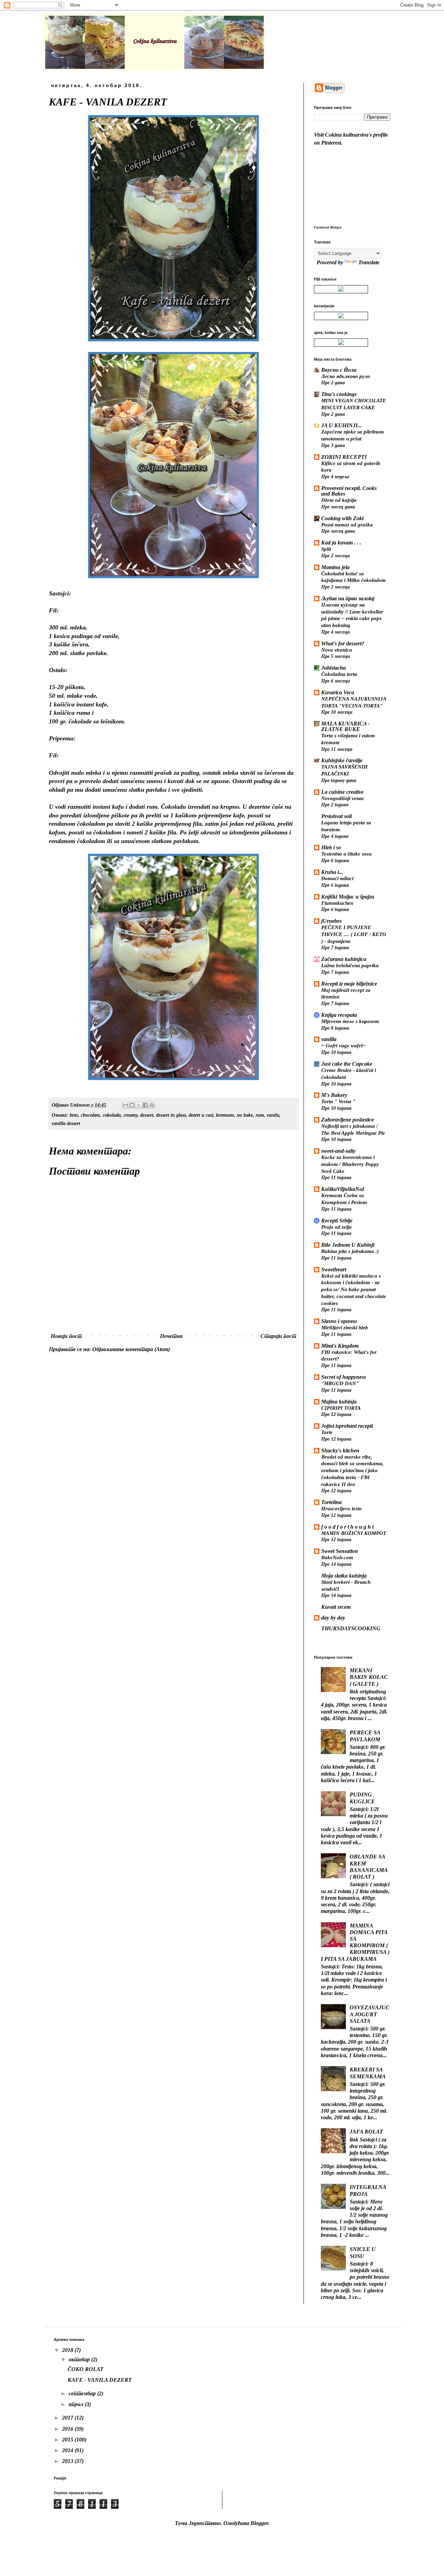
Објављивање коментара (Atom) (131, 1349)
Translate (369, 262)
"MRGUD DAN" (340, 1383)
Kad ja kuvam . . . (341, 543)
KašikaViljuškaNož (343, 1189)
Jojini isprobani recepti (347, 1426)
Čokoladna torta (339, 674)
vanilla (329, 1039)
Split (326, 549)
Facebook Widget (328, 227)
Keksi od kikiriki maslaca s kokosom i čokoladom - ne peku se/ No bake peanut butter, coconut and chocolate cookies (354, 1289)
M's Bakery (334, 1095)
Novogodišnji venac (343, 798)
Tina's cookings (339, 394)
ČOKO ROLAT (86, 2369)
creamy (130, 1115)
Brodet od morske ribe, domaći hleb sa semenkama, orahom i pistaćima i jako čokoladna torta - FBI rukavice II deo (352, 1470)
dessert (147, 1115)
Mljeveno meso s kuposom (350, 1021)
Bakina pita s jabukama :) (350, 1251)
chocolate (90, 1115)
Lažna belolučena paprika (350, 965)
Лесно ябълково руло (346, 376)
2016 (68, 2429)
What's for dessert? (343, 643)
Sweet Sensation (340, 1551)
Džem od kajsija (339, 500)
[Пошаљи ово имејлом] (126, 1105)
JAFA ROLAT (366, 2132)
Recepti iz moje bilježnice (349, 984)
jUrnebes (331, 921)
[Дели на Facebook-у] (145, 1105)
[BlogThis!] (132, 1105)
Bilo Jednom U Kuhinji (348, 1245)
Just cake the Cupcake (347, 1064)
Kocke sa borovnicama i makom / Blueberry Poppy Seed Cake (350, 1164)
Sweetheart (334, 1269)
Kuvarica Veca (338, 692)
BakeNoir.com (337, 1557)
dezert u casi (201, 1115)
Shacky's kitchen (340, 1450)
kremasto (225, 1115)
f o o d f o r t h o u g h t (347, 1527)
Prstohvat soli (336, 816)
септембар (83, 2393)
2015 (68, 2440)
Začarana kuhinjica (344, 959)
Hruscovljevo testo (341, 1508)
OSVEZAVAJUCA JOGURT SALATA (370, 2014)
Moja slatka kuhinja (344, 1576)
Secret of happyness (344, 1377)
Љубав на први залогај (348, 598)
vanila (273, 1115)
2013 (68, 2461)
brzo (74, 1115)
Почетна (171, 1336)
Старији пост (278, 1336)
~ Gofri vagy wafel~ (343, 1045)
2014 (68, 2450)
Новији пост (66, 1336)
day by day (333, 1618)
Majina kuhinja (339, 1402)
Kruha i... (332, 872)
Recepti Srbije (337, 1221)
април (77, 2404)
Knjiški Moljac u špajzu (348, 897)
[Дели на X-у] (139, 1105)
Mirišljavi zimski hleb (345, 1327)
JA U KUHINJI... (341, 425)
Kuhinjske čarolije (342, 760)
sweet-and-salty (338, 1151)
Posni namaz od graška (347, 525)
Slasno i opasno (339, 1321)
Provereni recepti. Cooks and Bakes (349, 491)
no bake (245, 1115)
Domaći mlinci (337, 878)
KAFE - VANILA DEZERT (100, 2380)
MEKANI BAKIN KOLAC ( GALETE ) (369, 1677)
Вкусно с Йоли (339, 370)
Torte (327, 1432)
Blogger (259, 2523)
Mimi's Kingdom (340, 1346)
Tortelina (331, 1502)
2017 (68, 2418)
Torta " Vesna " (338, 1101)
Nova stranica (337, 650)
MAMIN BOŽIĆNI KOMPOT (354, 1533)
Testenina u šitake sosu (346, 854)
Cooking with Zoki (342, 518)
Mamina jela (335, 567)
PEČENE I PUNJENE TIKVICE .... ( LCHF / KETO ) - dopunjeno (354, 934)
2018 (68, 2350)
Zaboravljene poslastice (348, 1120)
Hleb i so (331, 847)
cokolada (112, 1115)
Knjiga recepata (339, 1015)
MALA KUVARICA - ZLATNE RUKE (345, 726)
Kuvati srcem (336, 1607)
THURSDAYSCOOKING (351, 1628)
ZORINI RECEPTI (344, 457)
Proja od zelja (336, 1227)
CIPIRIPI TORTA (341, 1408)
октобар (80, 2359)
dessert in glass (171, 1115)
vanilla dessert (66, 1123)
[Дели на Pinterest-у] (152, 1105)
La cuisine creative (342, 792)
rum (260, 1115)
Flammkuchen (337, 903)
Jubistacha (334, 668)
